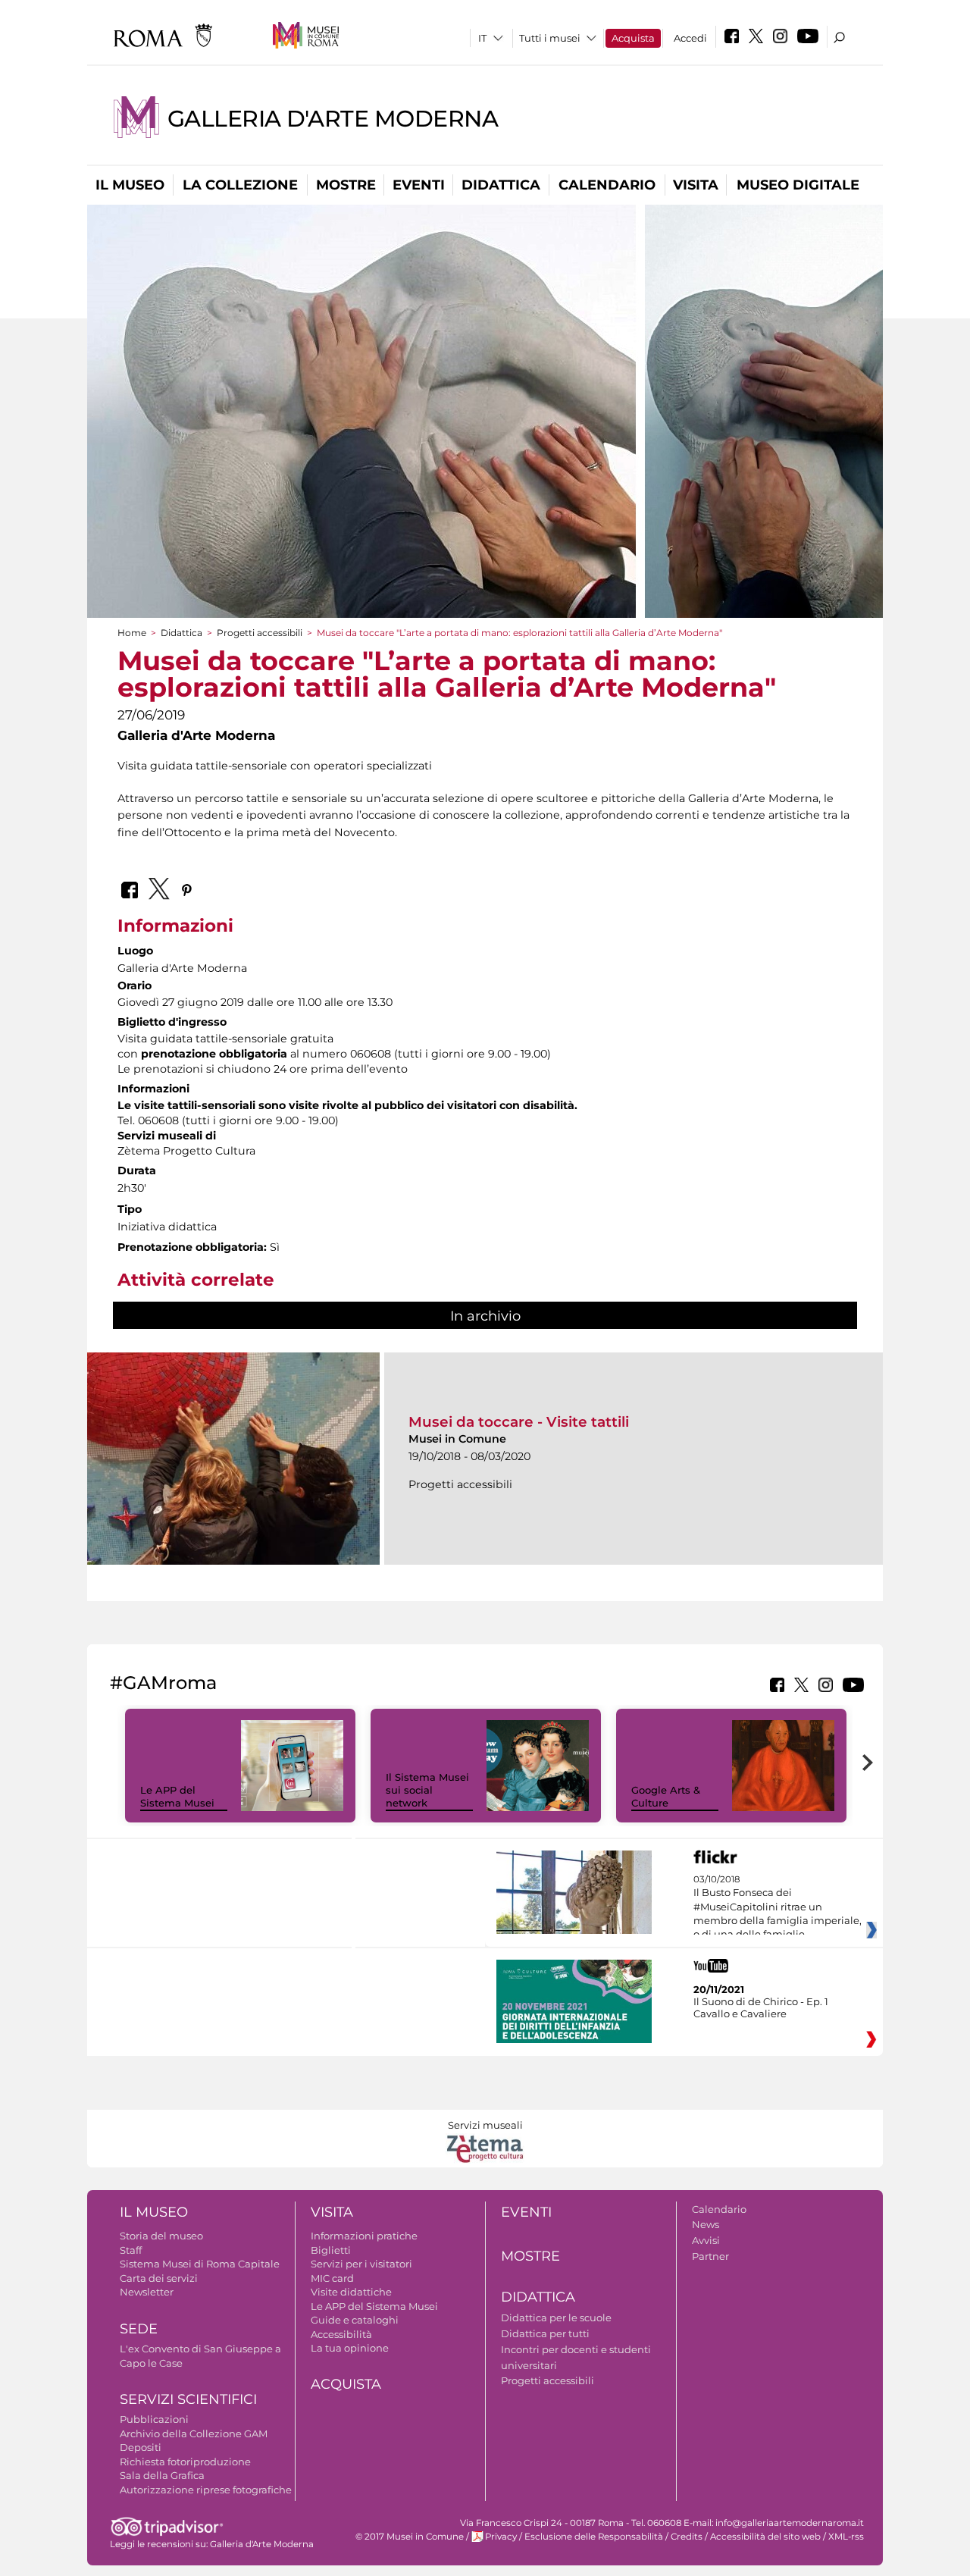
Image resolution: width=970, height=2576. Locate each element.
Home (132, 633)
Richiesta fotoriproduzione (185, 2462)
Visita (696, 185)
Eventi (419, 185)
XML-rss (846, 2537)
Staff (131, 2250)
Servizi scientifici (188, 2399)
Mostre (346, 185)
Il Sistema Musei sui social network (427, 1790)
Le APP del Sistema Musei (177, 1796)
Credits (687, 2537)
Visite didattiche (351, 2292)
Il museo (130, 185)
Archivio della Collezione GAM (194, 2433)
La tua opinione (350, 2348)
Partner (710, 2256)
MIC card (332, 2278)
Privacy (501, 2537)
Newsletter (147, 2292)
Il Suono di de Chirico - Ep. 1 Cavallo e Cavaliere (761, 2007)
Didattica (501, 185)
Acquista (633, 38)
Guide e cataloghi (355, 2320)
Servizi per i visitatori (361, 2264)
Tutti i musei (550, 38)
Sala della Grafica (162, 2475)
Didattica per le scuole (556, 2317)
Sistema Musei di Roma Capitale (200, 2264)
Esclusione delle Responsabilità (594, 2537)
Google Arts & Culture (666, 1796)
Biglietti (331, 2250)
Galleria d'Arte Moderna (333, 119)
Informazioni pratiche (364, 2236)
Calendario (607, 185)
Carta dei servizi (159, 2278)
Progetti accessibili (260, 633)
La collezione (240, 185)
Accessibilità (341, 2334)
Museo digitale (798, 185)
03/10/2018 (778, 1914)
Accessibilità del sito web (765, 2537)
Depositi (141, 2447)
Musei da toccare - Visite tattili (519, 1422)
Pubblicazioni (154, 2419)
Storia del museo (161, 2236)
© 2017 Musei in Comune (410, 2537)
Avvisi (706, 2240)
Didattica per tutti (545, 2333)
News (706, 2224)
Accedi (690, 38)
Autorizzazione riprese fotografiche (206, 2490)
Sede (139, 2329)
